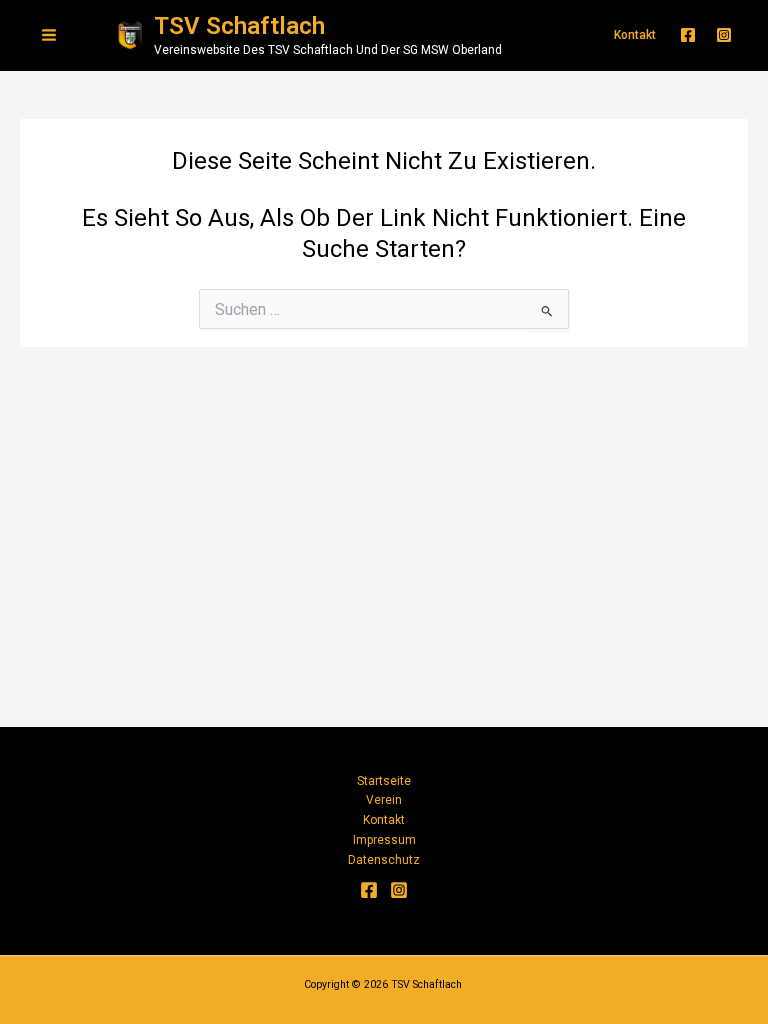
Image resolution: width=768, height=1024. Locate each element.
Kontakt (384, 820)
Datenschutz (384, 860)
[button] (635, 35)
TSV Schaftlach (239, 26)
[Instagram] (724, 35)
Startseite (384, 781)
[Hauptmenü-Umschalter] (49, 35)
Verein (384, 800)
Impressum (384, 840)
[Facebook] (688, 35)
